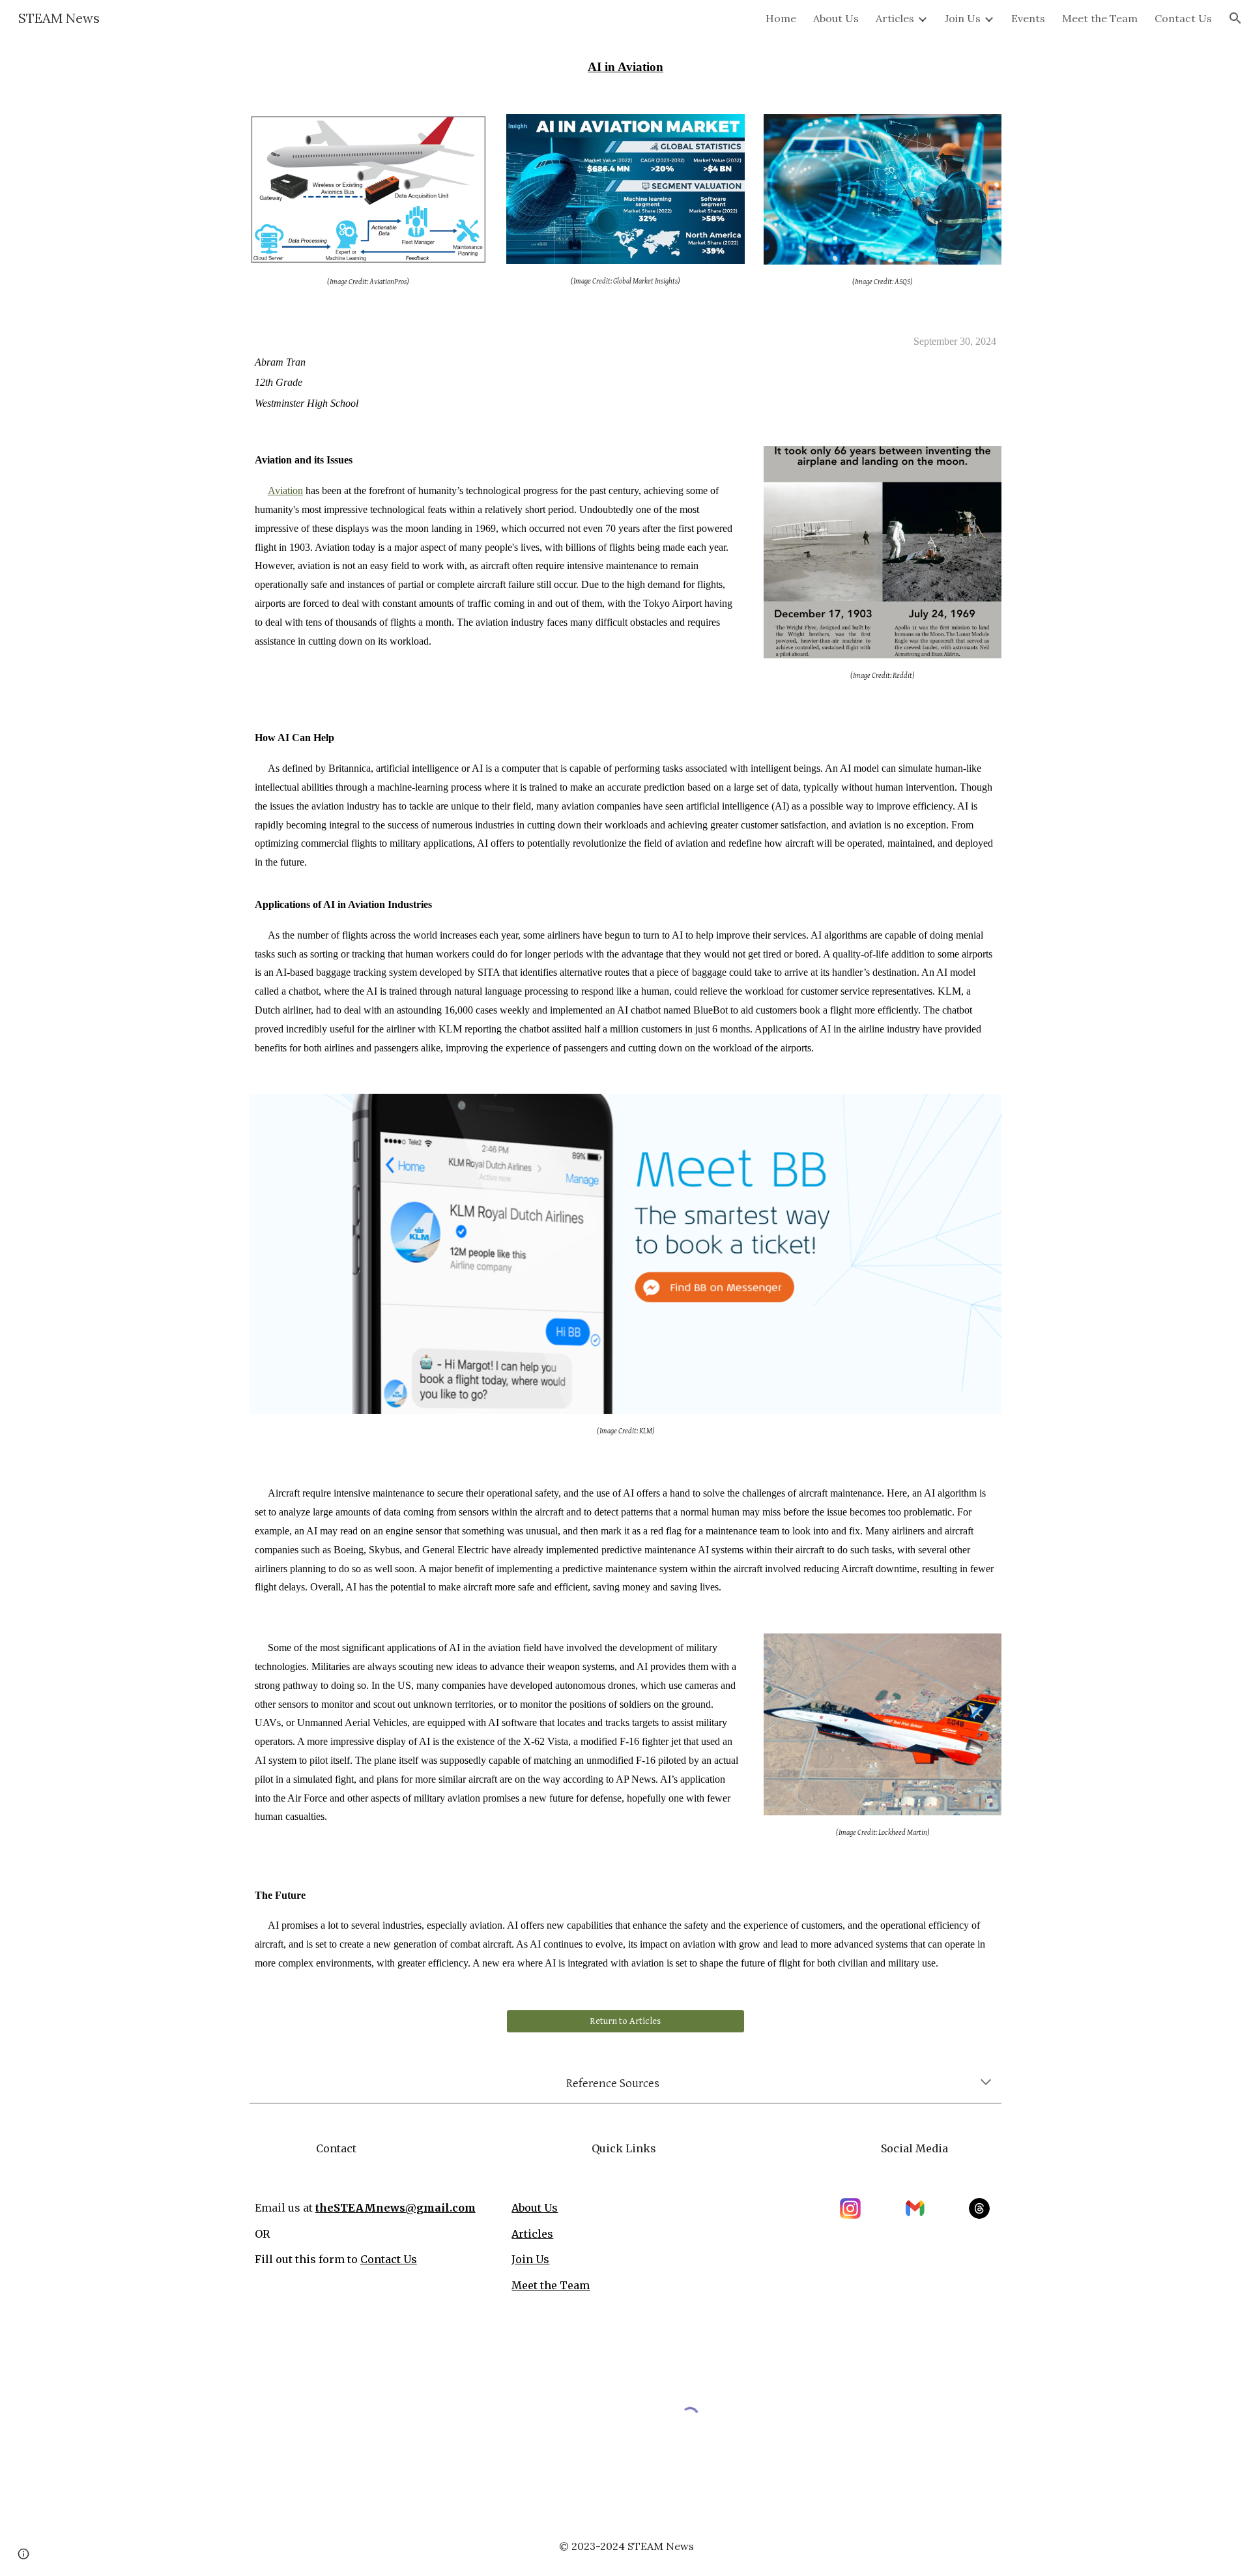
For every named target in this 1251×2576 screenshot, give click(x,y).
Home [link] (781, 18)
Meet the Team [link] (1100, 18)
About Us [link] (836, 18)
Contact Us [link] (1183, 18)
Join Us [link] (963, 18)
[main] (625, 67)
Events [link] (1028, 18)
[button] (1235, 18)
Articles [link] (895, 18)
